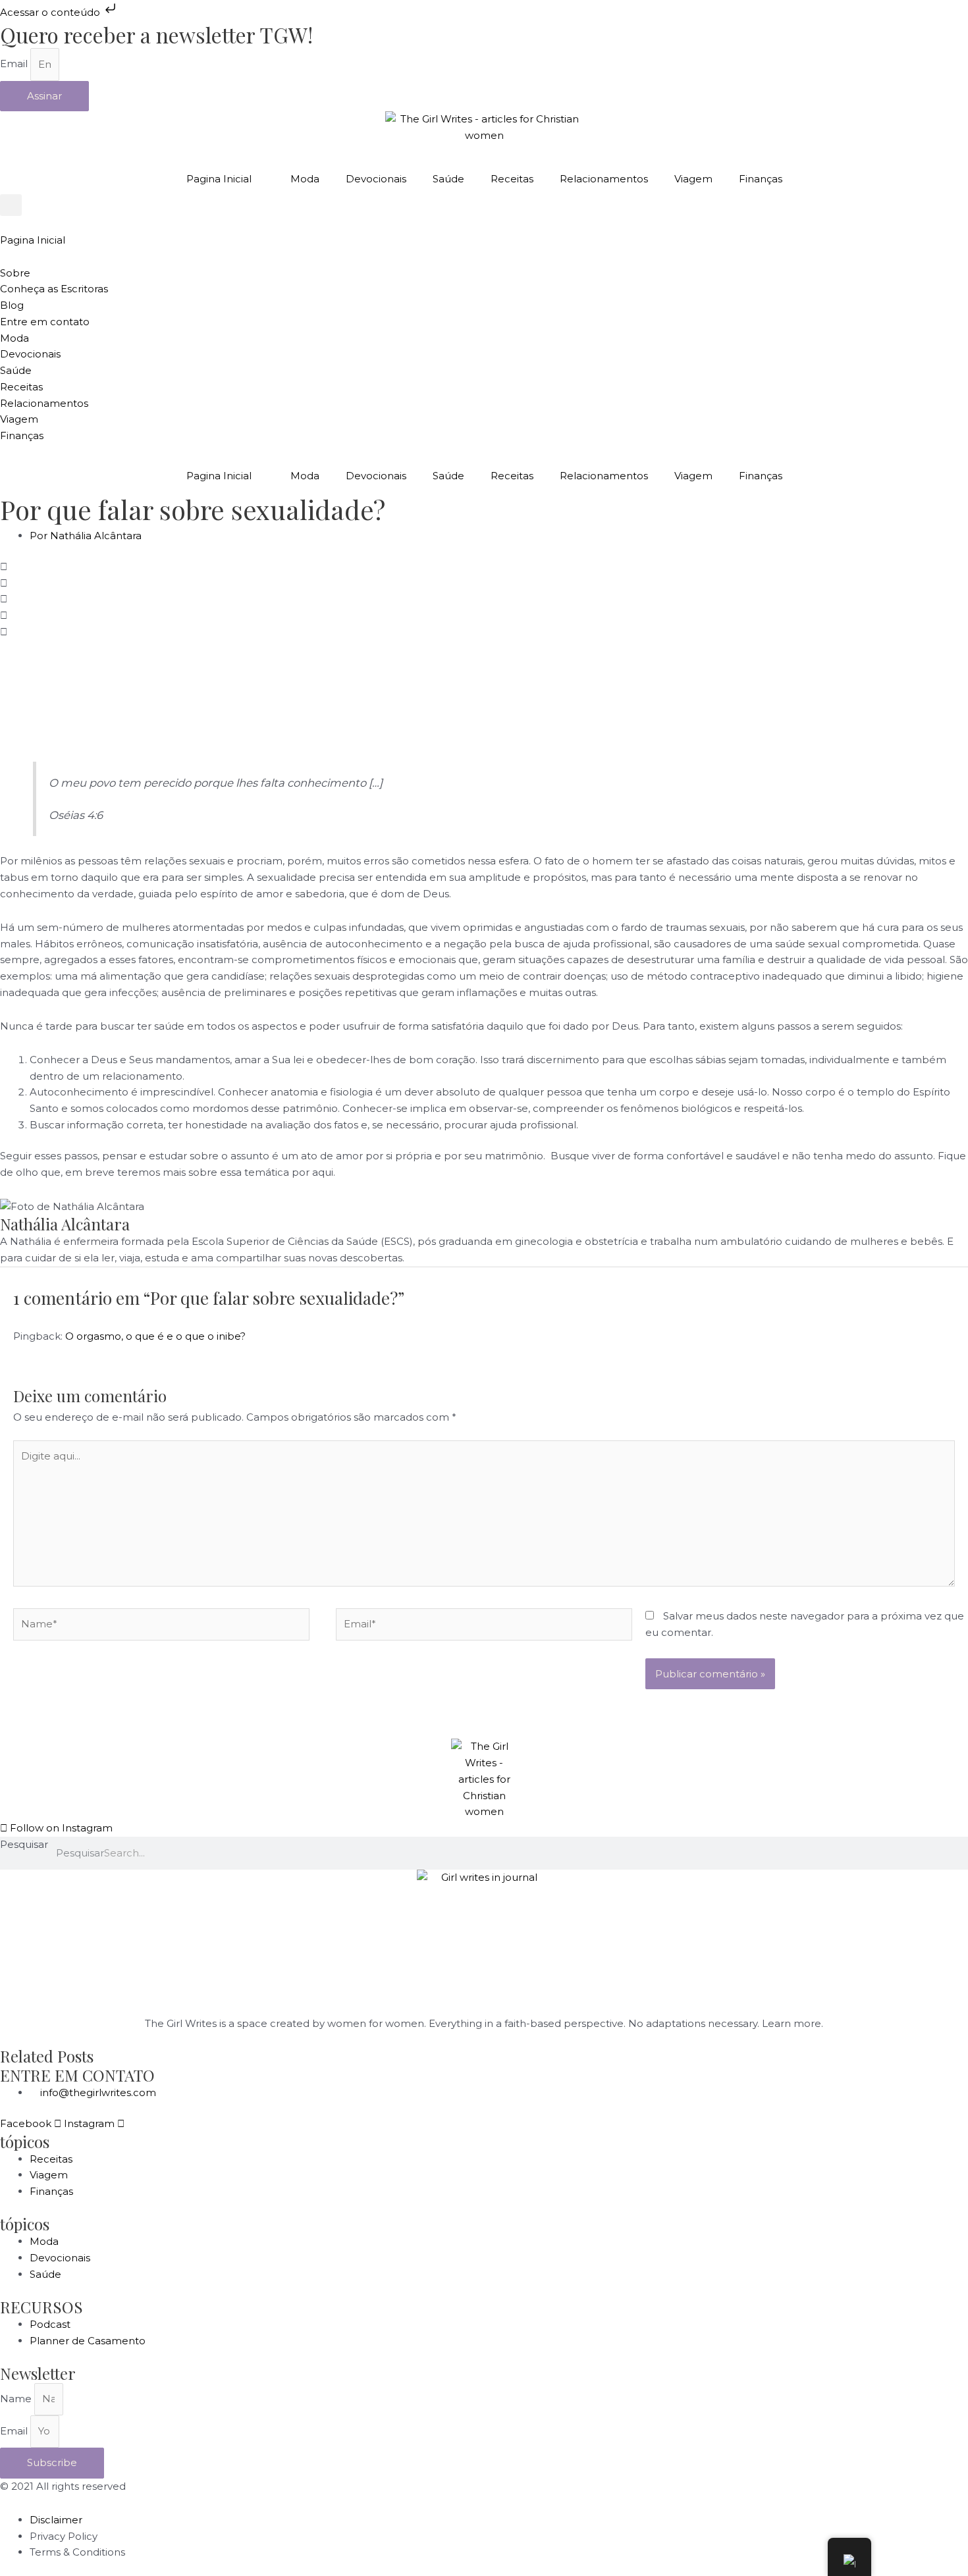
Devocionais (376, 179)
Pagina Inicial (219, 179)
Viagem (693, 179)
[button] (11, 205)
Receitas (512, 179)
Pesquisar (24, 1844)
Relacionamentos (604, 179)
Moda (305, 179)
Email (15, 64)
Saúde (448, 179)
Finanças (761, 179)
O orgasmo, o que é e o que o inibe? (155, 1336)
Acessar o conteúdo (51, 12)
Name (17, 2399)
